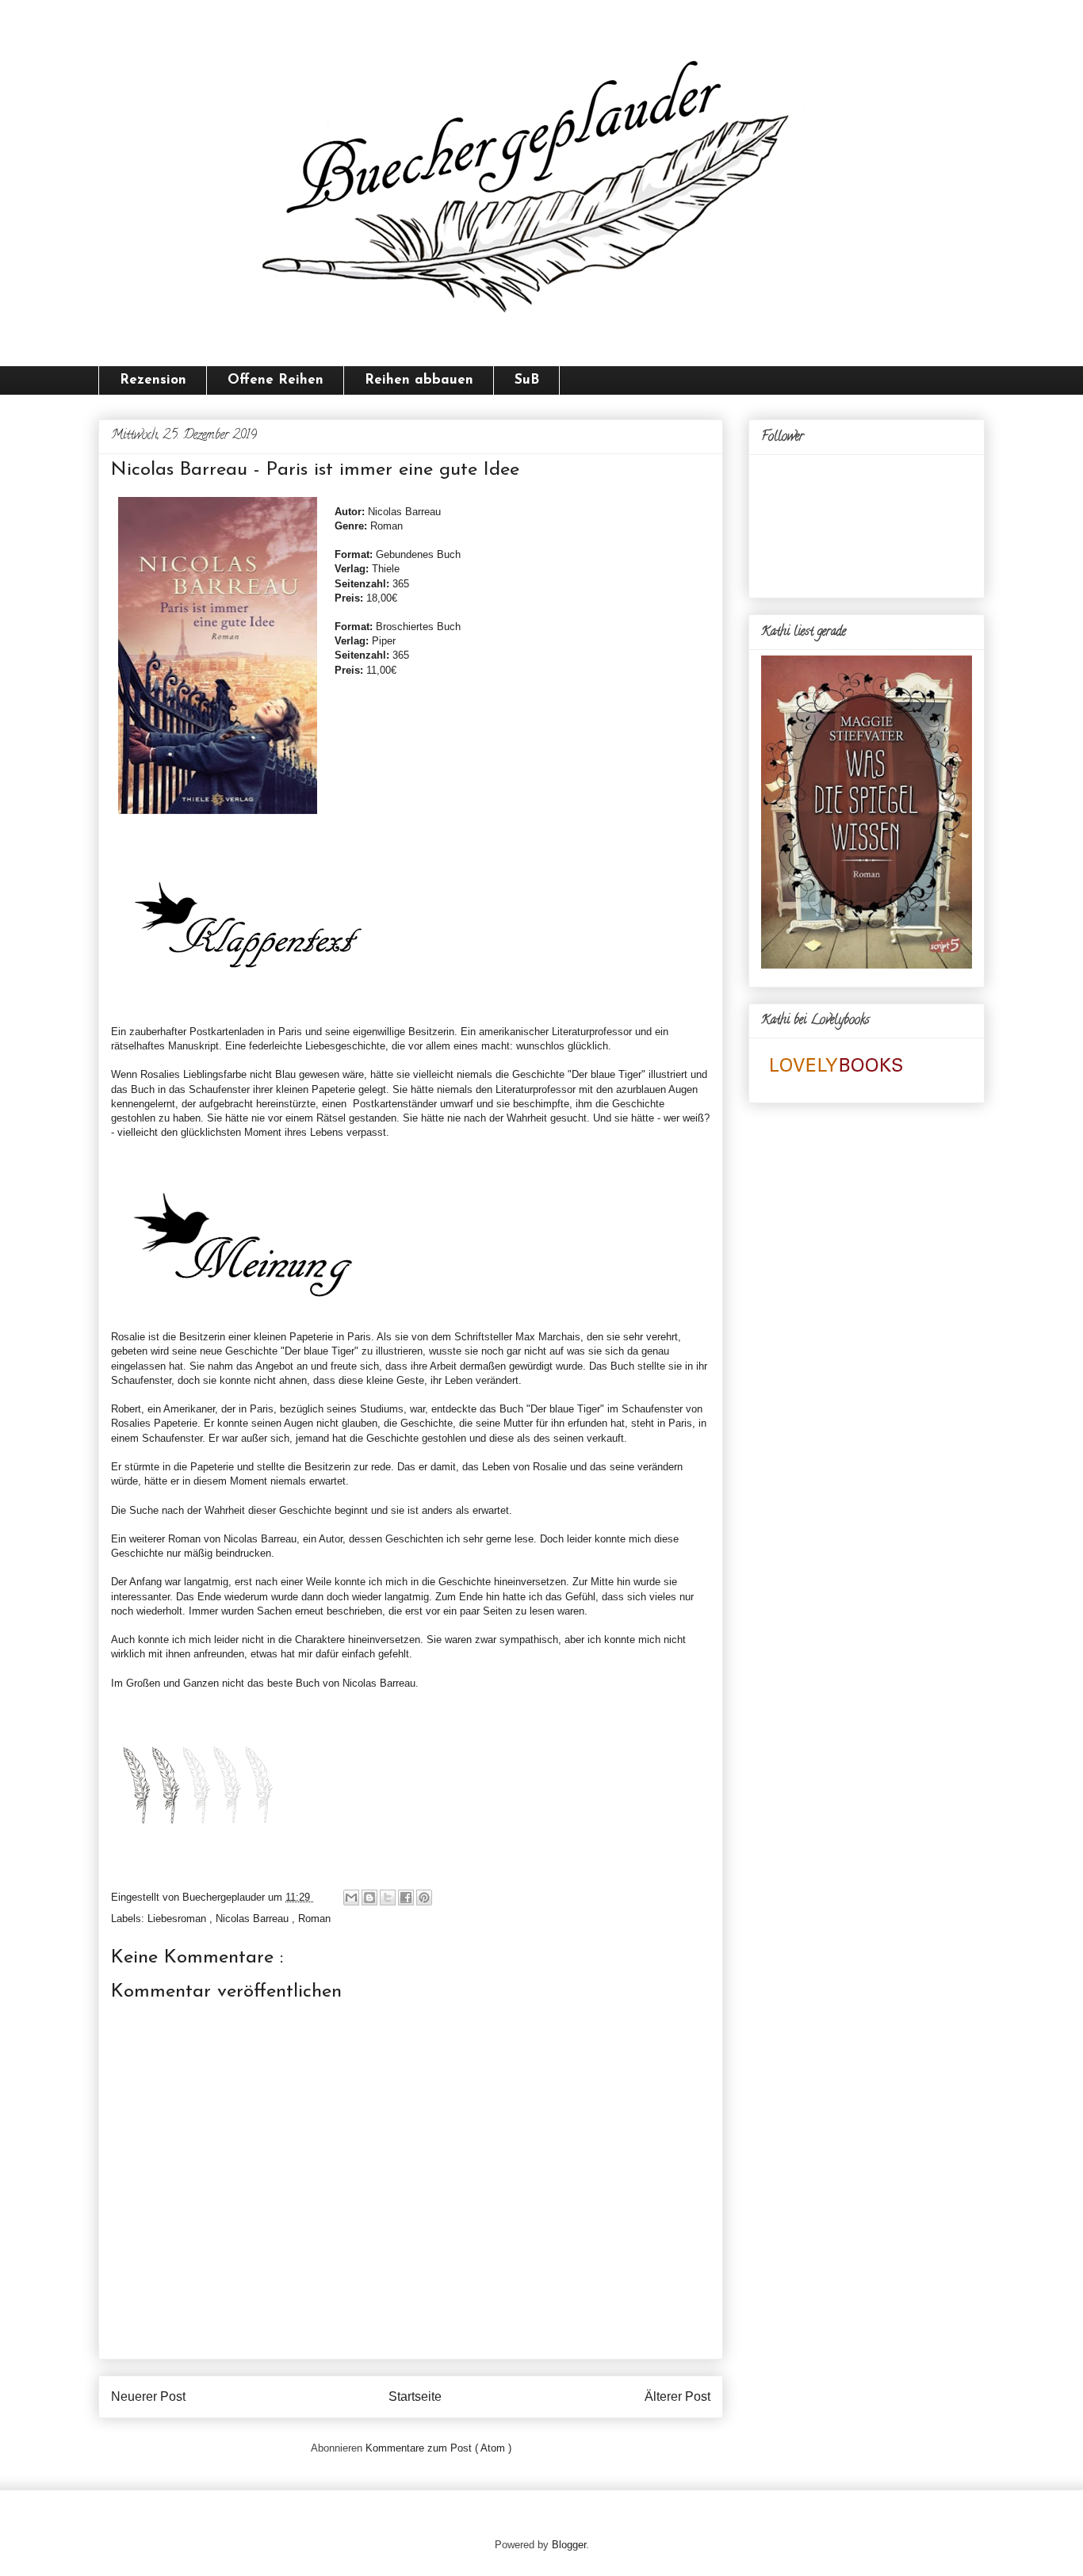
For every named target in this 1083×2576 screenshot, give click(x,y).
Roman (314, 1919)
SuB (527, 380)
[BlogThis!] (369, 1898)
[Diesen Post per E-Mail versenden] (351, 1898)
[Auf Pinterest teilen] (424, 1898)
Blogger (569, 2545)
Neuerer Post (148, 2396)
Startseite (415, 2396)
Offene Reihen (276, 380)
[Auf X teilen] (388, 1898)
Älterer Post (677, 2396)
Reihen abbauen (419, 380)
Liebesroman (178, 1919)
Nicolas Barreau (254, 1919)
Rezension (153, 380)
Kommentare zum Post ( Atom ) (438, 2448)
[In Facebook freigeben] (406, 1898)
